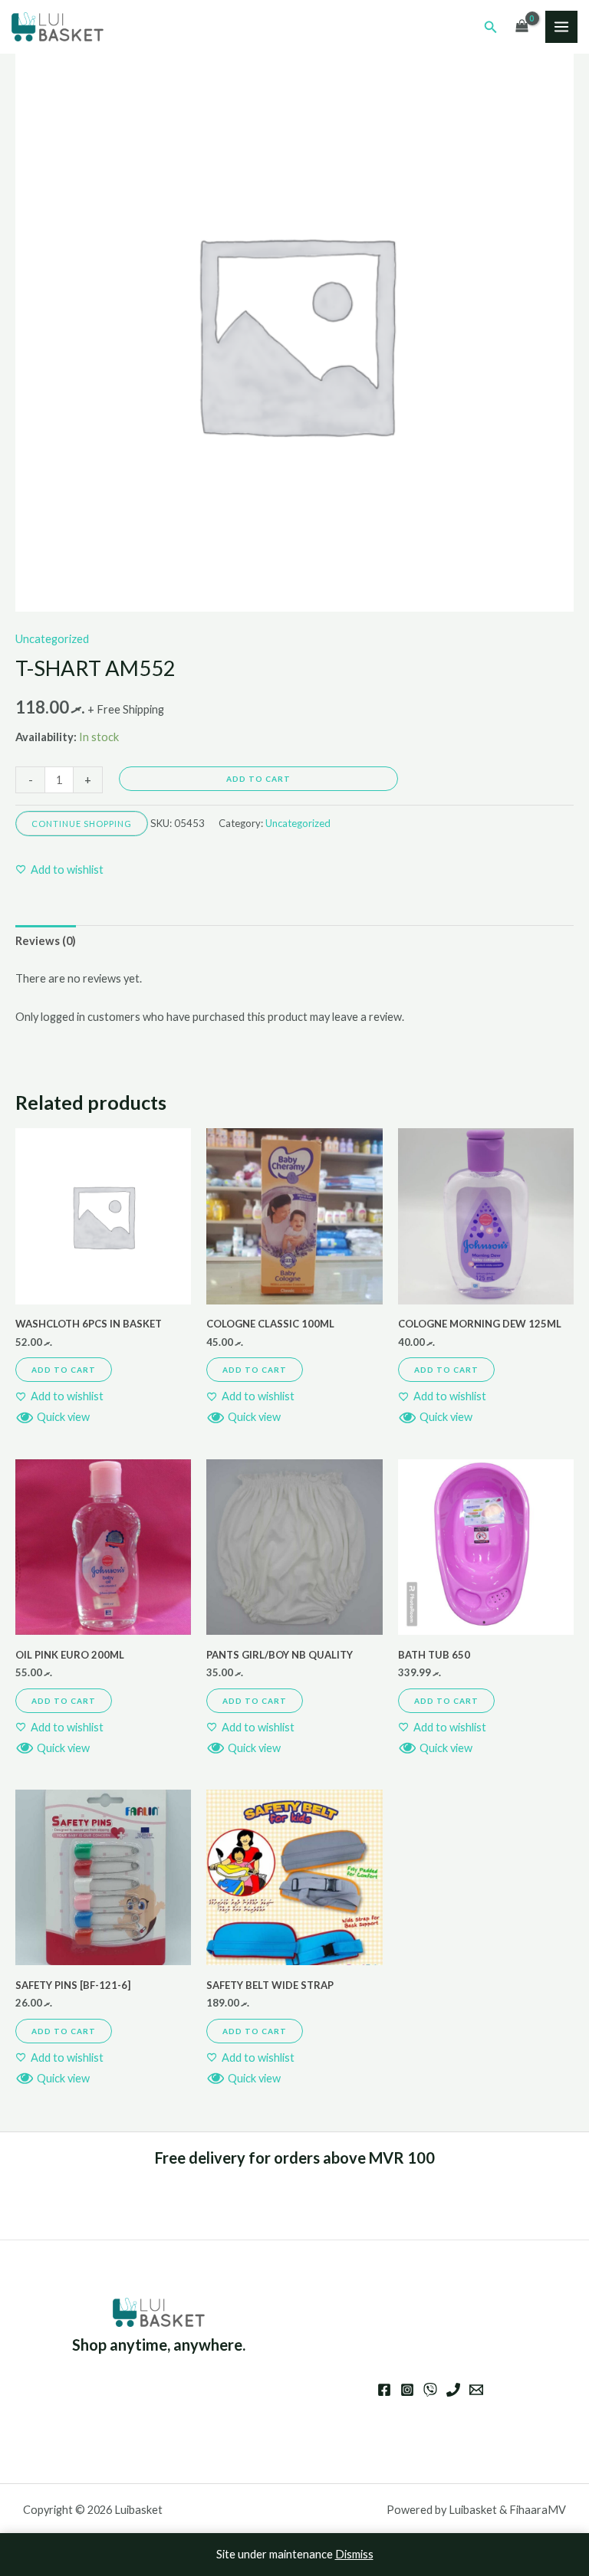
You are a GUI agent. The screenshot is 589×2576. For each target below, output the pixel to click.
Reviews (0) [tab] (46, 941)
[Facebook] (384, 2390)
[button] (491, 27)
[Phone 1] (453, 2390)
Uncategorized (52, 639)
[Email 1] (476, 2390)
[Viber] (430, 2390)
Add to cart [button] (64, 1370)
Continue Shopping (82, 824)
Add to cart (258, 779)
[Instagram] (407, 2390)
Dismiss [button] (354, 2554)
